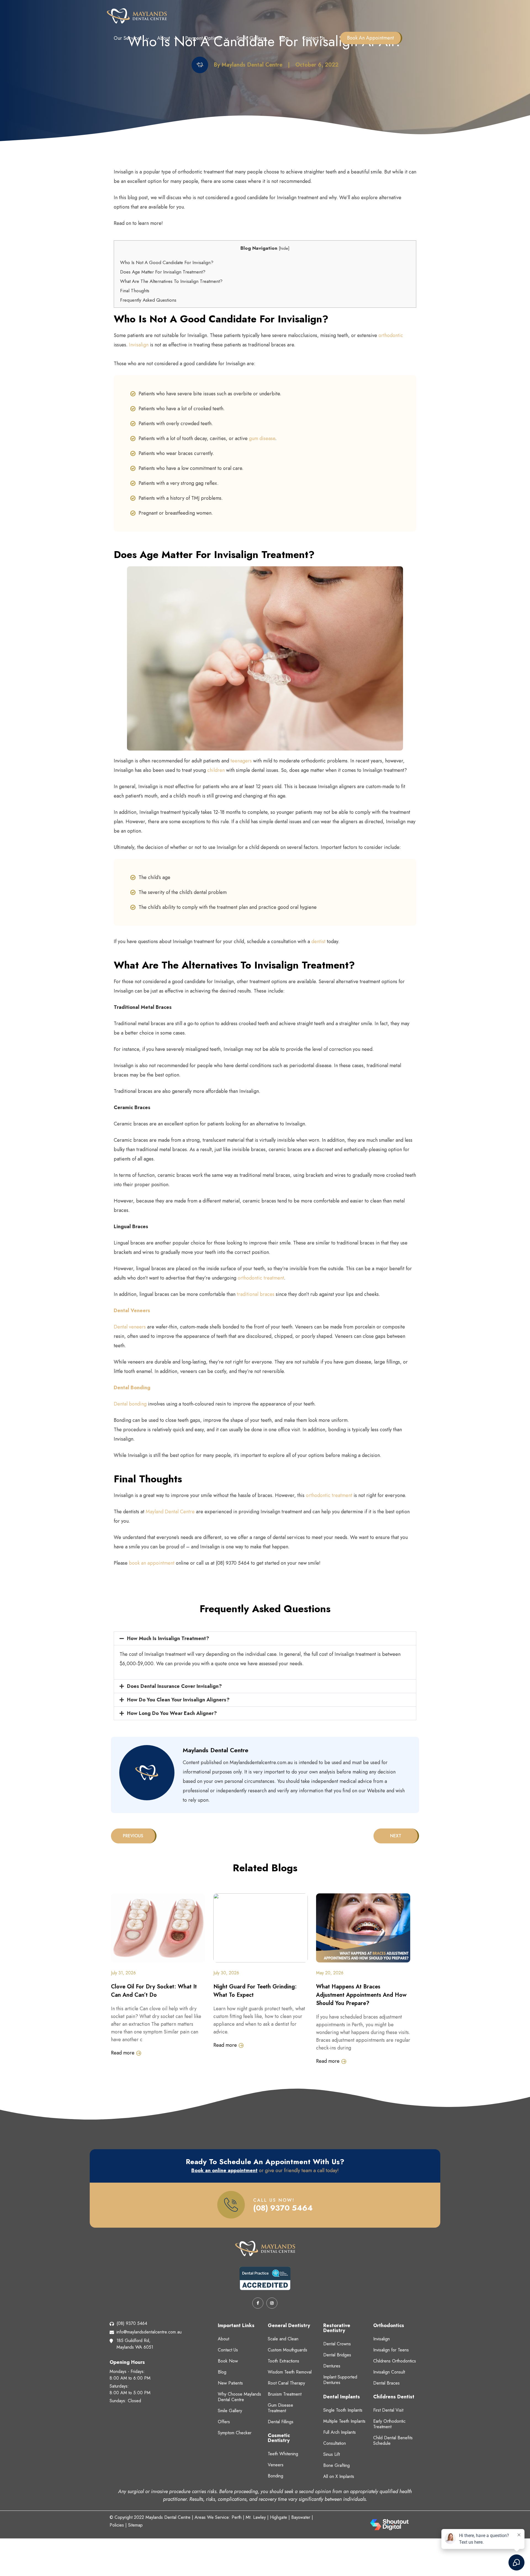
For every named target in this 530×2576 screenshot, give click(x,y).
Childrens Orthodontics (395, 2361)
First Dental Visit (388, 2410)
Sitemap (135, 2525)
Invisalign (139, 345)
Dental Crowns (337, 2344)
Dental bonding (130, 1404)
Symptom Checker (235, 2433)
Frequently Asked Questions (148, 300)
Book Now (228, 2361)
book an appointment (151, 1563)
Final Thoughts (135, 291)
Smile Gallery (251, 38)
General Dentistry (289, 2325)
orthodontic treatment (261, 1278)
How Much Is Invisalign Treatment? (168, 1638)
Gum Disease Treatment (280, 2408)
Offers (224, 2422)
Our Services (128, 38)
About (164, 38)
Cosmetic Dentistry (279, 2438)
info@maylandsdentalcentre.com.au (149, 2332)
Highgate (279, 2517)
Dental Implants (342, 2397)
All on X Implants (339, 2476)
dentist (318, 941)
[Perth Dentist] (137, 15)
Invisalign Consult (389, 2372)
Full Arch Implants (340, 2432)
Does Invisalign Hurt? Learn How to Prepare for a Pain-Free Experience (155, 1836)
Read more (123, 2053)
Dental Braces (386, 2383)
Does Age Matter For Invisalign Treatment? (163, 272)
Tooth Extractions (283, 2361)
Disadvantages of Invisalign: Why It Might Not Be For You (384, 1836)
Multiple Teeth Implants (344, 2421)
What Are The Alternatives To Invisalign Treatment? (171, 281)
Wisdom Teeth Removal (290, 2372)
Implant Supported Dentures (340, 2380)
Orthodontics (389, 2325)
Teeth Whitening (283, 2454)
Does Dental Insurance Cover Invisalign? (174, 1686)
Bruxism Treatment (285, 2394)
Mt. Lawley (256, 2517)
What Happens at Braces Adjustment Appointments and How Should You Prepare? (361, 1995)
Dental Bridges (337, 2355)
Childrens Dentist (394, 2397)
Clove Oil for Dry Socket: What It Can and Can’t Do (154, 1991)
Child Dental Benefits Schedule (393, 2441)
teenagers (240, 761)
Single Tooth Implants (343, 2410)
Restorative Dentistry (337, 2328)
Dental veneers (130, 1327)
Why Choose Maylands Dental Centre (239, 2397)
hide (284, 248)
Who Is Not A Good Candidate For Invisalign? (167, 262)
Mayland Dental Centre (170, 1512)
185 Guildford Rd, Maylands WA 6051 (135, 2344)
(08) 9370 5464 (283, 2208)
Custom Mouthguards (287, 2350)
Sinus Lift (332, 2454)
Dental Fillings (281, 2422)
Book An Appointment (370, 38)
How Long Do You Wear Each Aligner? (172, 1713)
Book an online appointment (224, 2170)
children (216, 770)
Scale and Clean (283, 2339)
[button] (265, 1638)
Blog (284, 38)
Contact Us (314, 38)
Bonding (275, 2476)
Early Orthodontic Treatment (389, 2424)
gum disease (262, 438)
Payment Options (203, 38)
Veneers (276, 2465)
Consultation (335, 2443)
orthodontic (391, 335)
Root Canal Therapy (286, 2383)
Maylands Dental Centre (168, 2517)
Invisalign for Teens (391, 2350)
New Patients (230, 2383)
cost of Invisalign (146, 1654)
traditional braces (256, 1294)
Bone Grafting (336, 2465)
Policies (117, 2525)
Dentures (332, 2366)
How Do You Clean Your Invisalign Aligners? (178, 1700)
